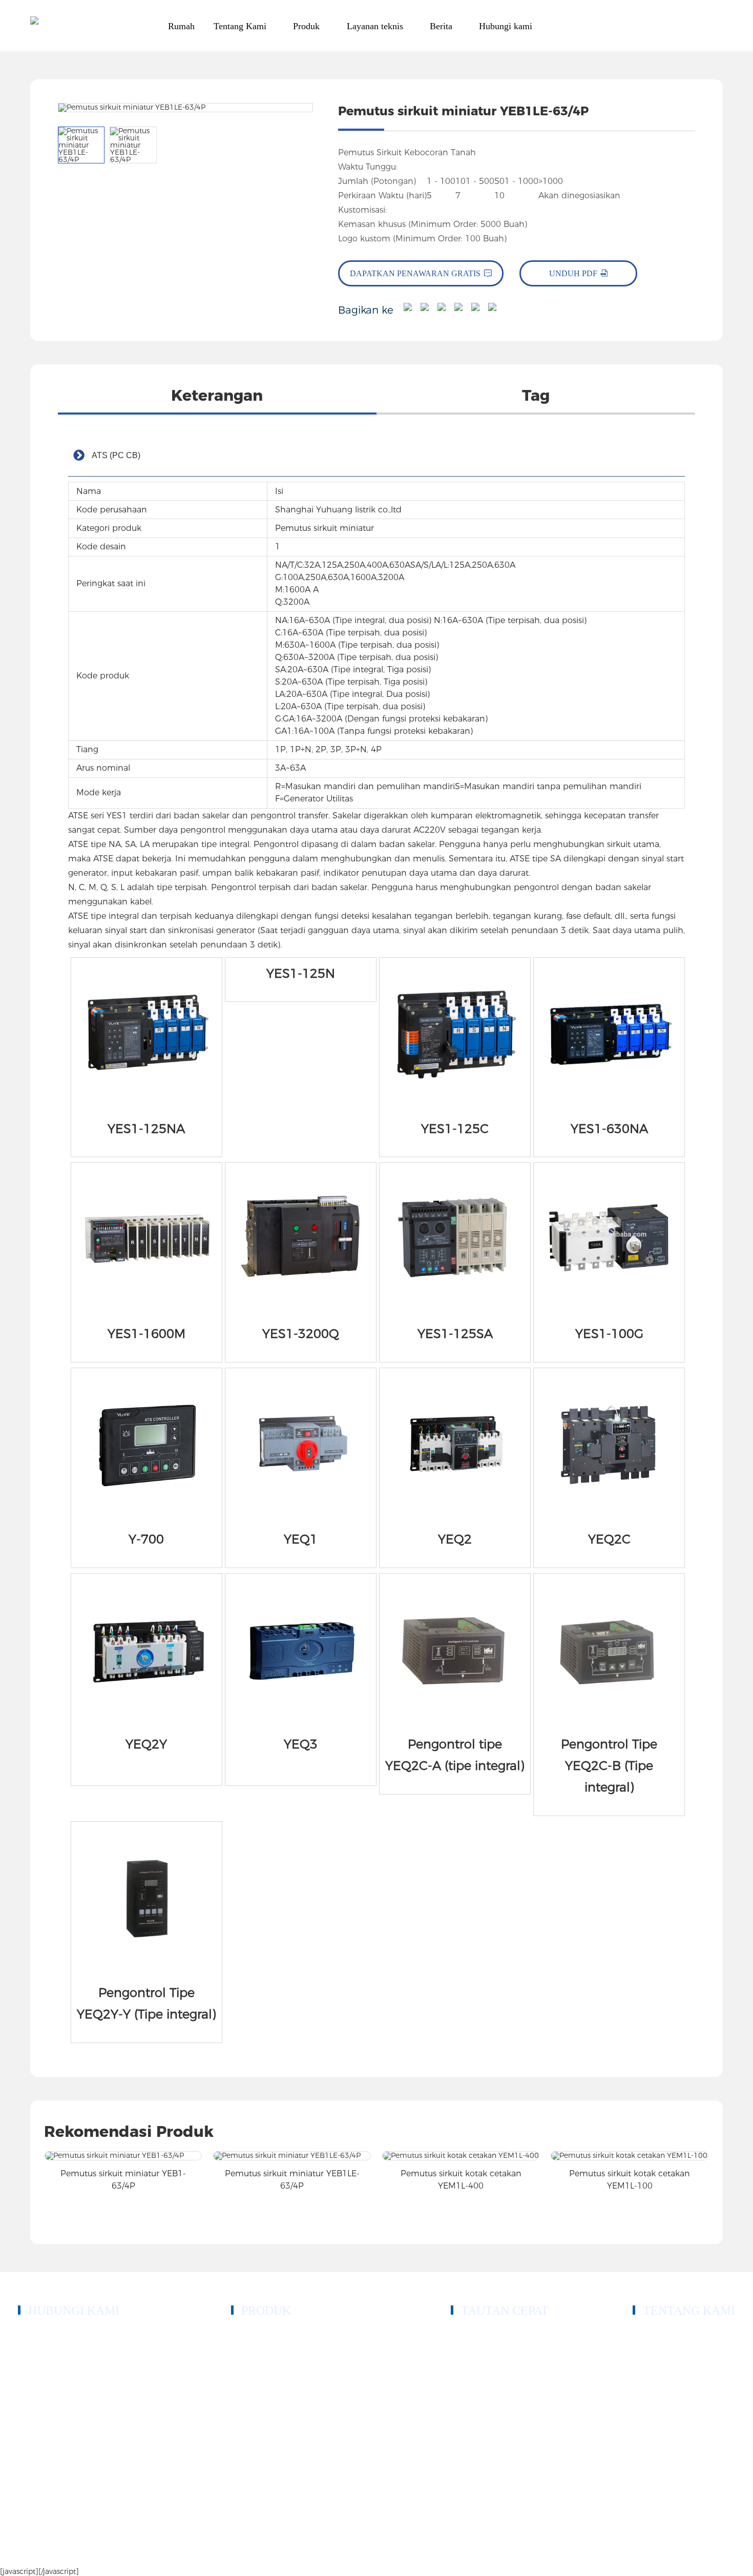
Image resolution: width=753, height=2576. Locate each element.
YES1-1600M (147, 1334)
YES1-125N (301, 973)
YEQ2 (455, 1539)
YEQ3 (301, 1744)
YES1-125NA (146, 1129)
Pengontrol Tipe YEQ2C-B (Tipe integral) (609, 1766)
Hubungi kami (474, 2428)
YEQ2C (609, 1539)
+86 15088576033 (66, 2359)
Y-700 (146, 1539)
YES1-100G (609, 1334)
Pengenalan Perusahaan (671, 2336)
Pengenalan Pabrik (663, 2382)
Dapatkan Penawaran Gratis (415, 273)
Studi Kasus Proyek (483, 2382)
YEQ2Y (146, 1744)
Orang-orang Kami (663, 2367)
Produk (463, 2351)
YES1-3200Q (301, 1334)
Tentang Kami (474, 2367)
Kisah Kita (650, 2351)
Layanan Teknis (477, 2397)
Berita (461, 2413)
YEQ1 (301, 1539)
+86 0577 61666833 (69, 2334)
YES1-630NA (609, 1129)
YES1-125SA (455, 1334)
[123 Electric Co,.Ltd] (34, 26)
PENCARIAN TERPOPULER (615, 2551)
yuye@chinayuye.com (72, 2412)
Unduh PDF (573, 273)
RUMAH (466, 2336)
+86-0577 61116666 (69, 2347)
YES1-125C (455, 1129)
